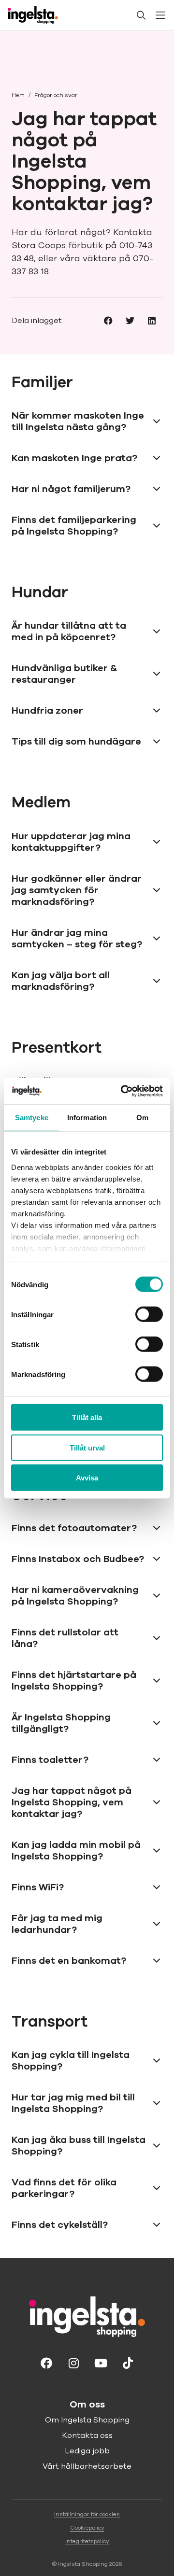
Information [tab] (87, 1118)
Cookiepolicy (87, 2528)
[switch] (149, 1314)
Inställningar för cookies (87, 2514)
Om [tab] (142, 1118)
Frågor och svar (56, 95)
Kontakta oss (87, 2435)
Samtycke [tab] (32, 1118)
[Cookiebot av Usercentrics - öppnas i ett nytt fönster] (123, 1091)
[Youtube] (101, 2362)
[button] (108, 320)
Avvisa (87, 1478)
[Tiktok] (128, 2362)
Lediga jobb (87, 2451)
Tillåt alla (87, 1417)
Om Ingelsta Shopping (87, 2420)
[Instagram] (73, 2362)
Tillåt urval (87, 1447)
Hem (18, 95)
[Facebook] (46, 2362)
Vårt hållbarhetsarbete (87, 2466)
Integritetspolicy (87, 2541)
